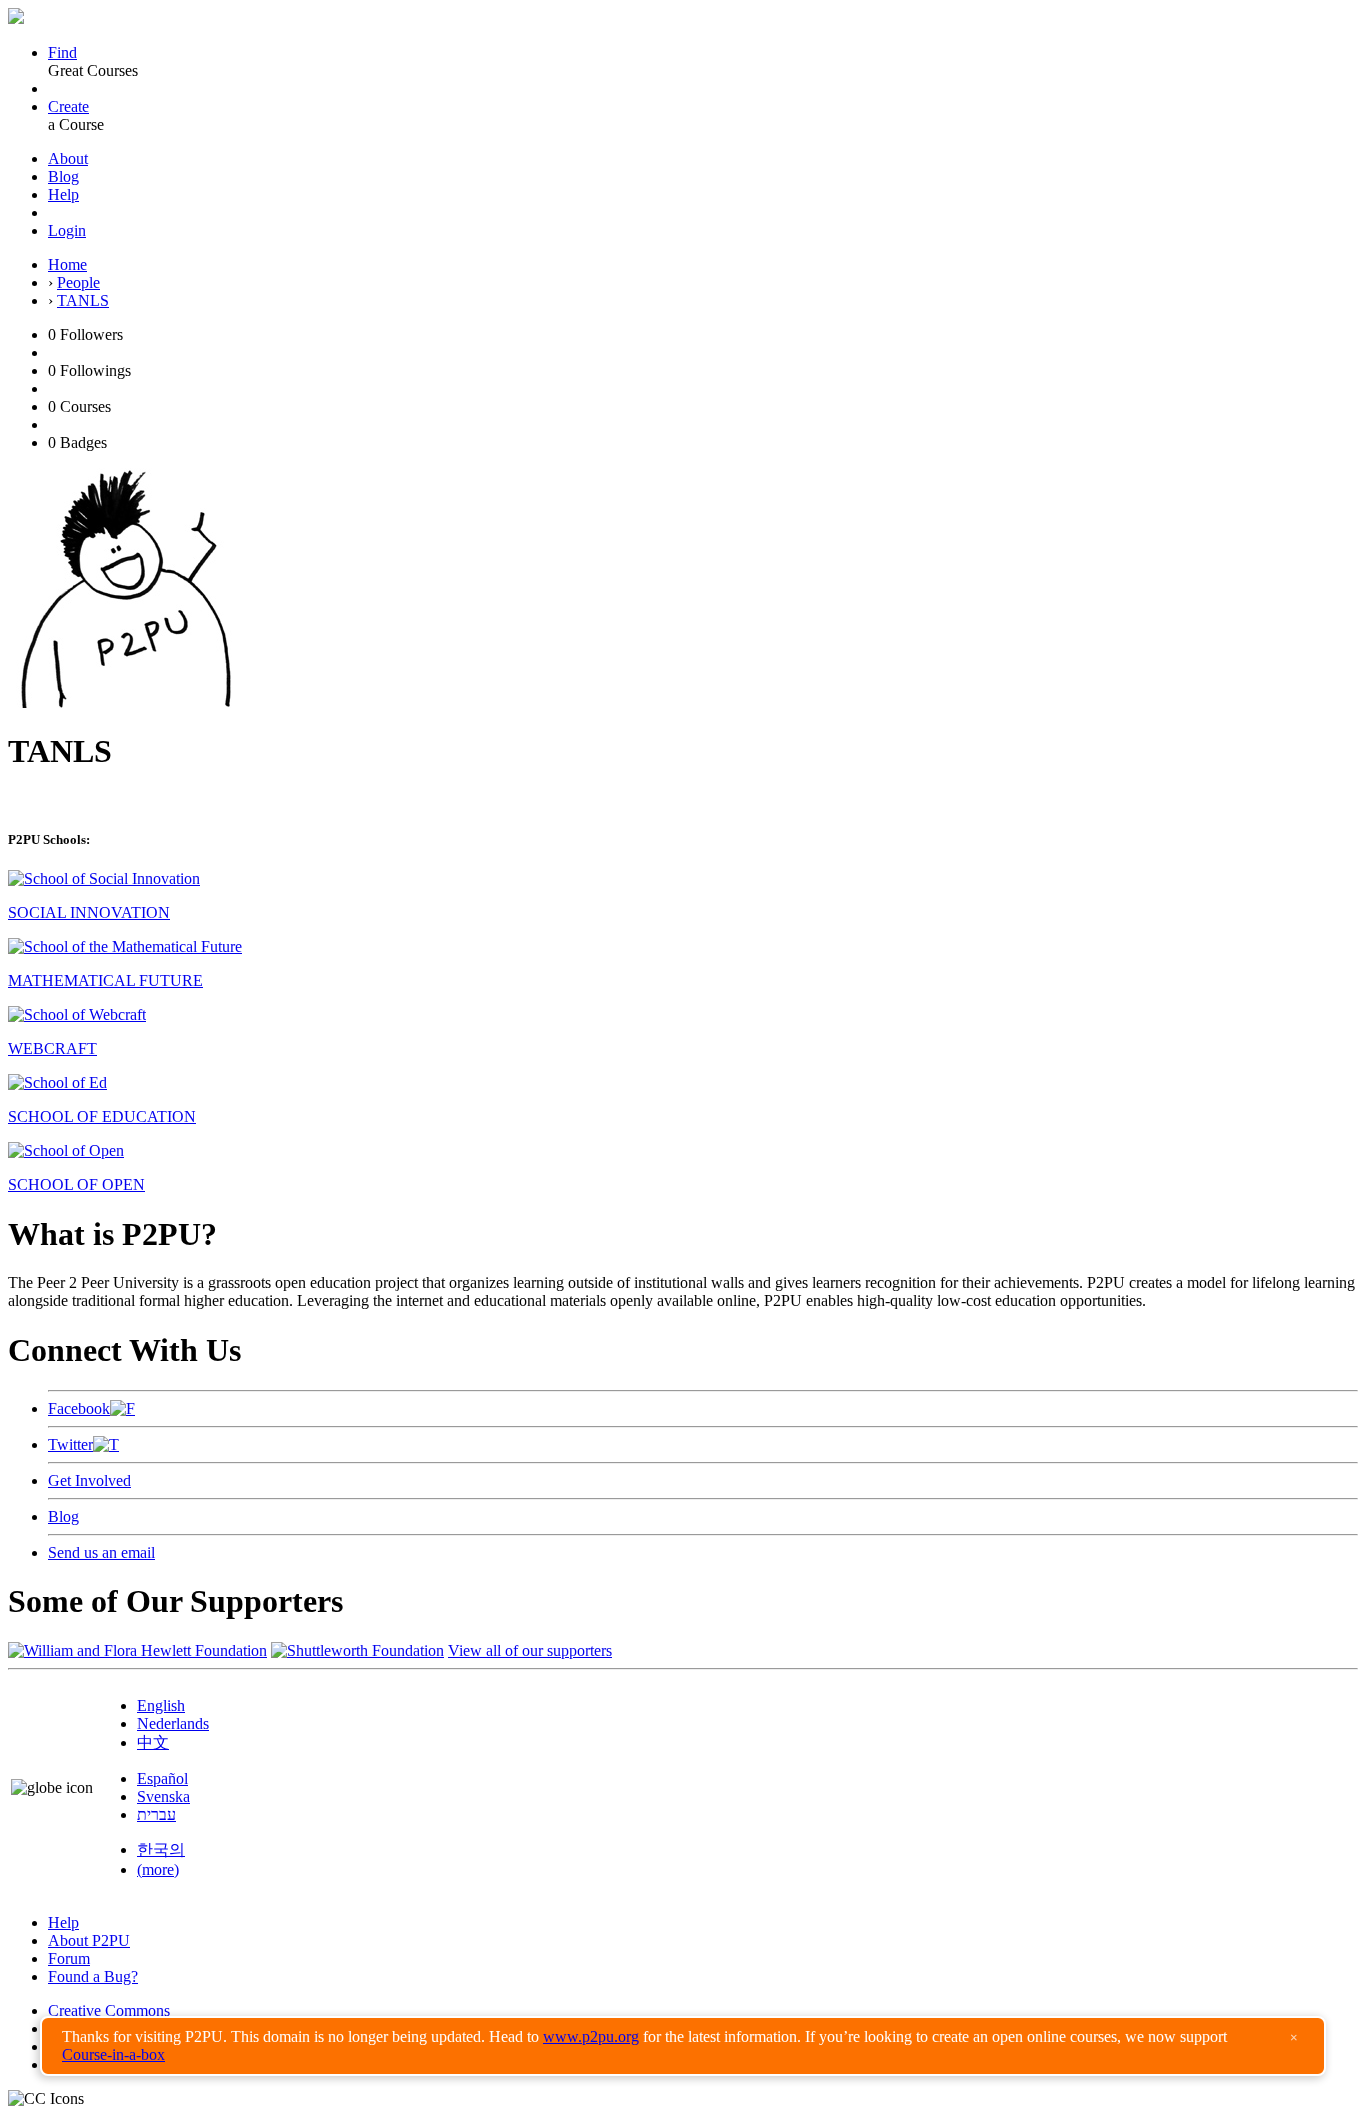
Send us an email (101, 1552)
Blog (63, 176)
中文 (153, 1742)
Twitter (70, 1444)
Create (68, 106)
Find (62, 52)
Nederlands (173, 1723)
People (78, 282)
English (161, 1705)
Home (67, 264)
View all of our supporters (530, 1650)
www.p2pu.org (591, 2036)
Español (162, 1778)
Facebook (79, 1408)
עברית (156, 1814)
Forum (69, 1958)
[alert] (683, 2046)
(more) (158, 1869)
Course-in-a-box (113, 2054)
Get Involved (89, 1480)
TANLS (83, 300)
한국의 (161, 1849)
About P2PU (89, 1940)
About (68, 158)
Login (67, 230)
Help (63, 194)
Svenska (163, 1796)
